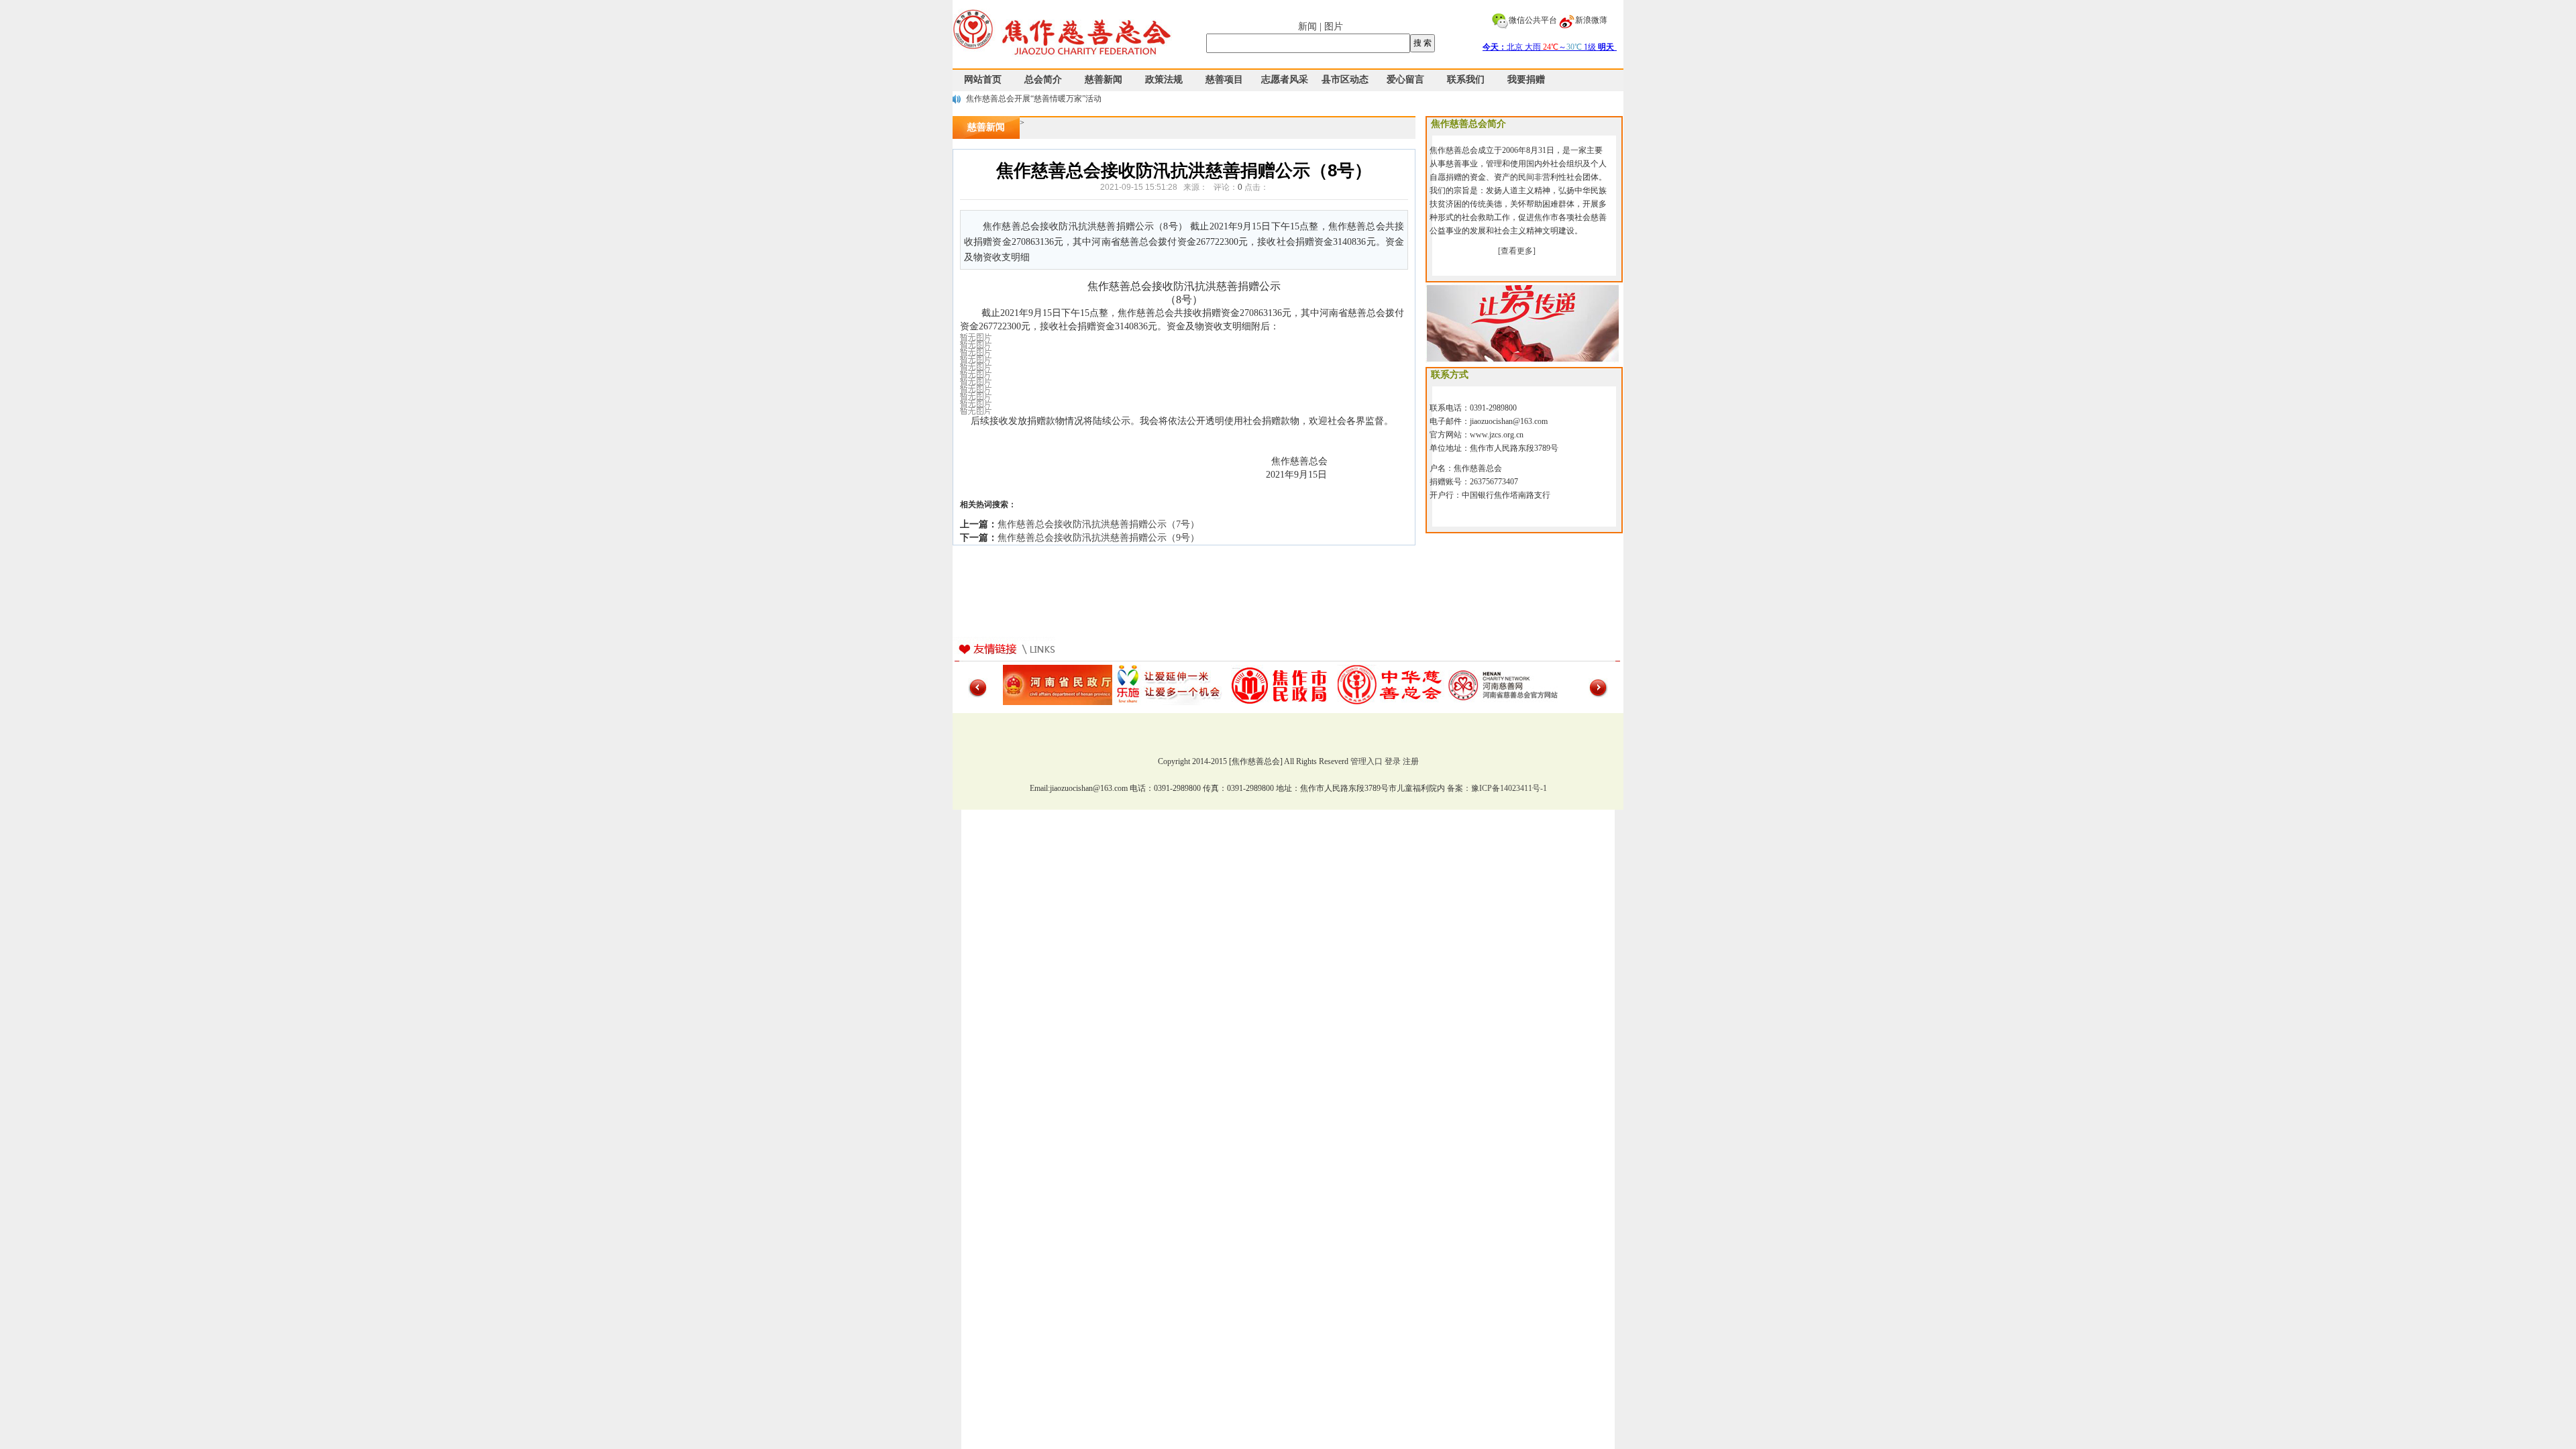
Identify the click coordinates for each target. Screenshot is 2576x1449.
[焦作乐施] (1169, 684)
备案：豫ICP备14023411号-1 (1497, 788)
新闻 (1307, 26)
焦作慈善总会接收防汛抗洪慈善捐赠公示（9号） (1098, 538)
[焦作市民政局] (1280, 684)
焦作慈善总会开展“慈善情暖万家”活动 (1034, 99)
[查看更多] (1517, 251)
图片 (1334, 26)
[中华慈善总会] (1392, 684)
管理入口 (1366, 761)
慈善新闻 (986, 127)
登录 (1393, 761)
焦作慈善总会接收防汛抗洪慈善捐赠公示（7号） (1098, 524)
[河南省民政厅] (1058, 684)
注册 (1411, 761)
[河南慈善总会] (1503, 684)
